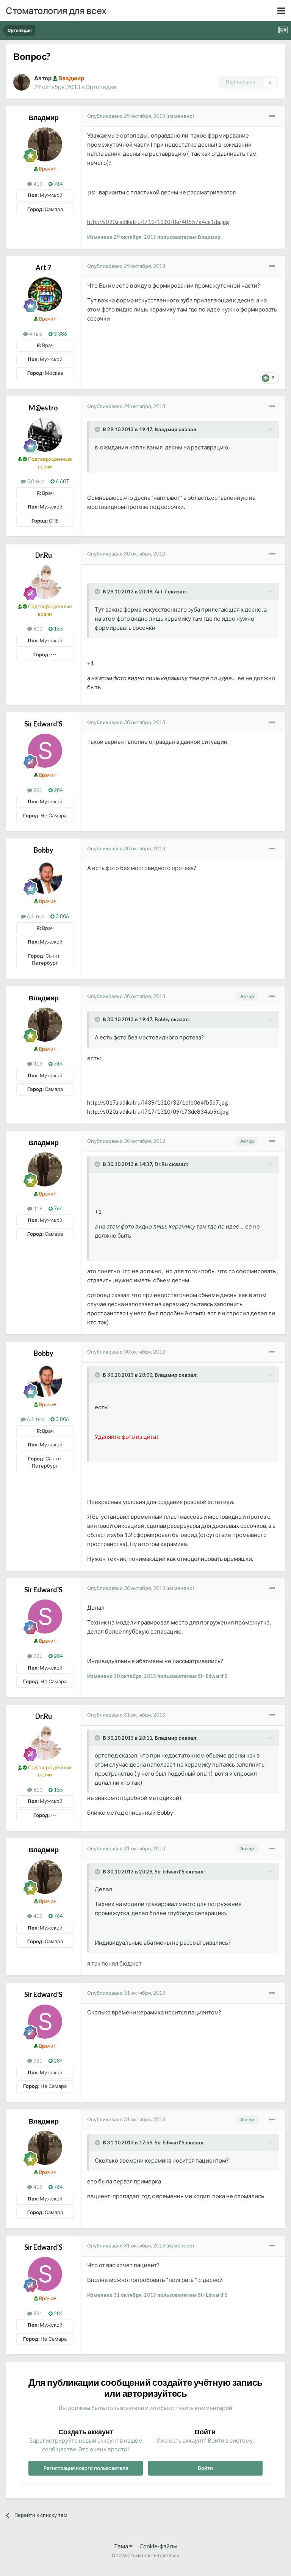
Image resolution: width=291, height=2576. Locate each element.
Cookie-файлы (158, 2546)
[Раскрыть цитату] (98, 429)
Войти (205, 2468)
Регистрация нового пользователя (86, 2468)
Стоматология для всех (56, 10)
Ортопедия (101, 87)
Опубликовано (126, 116)
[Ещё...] (272, 116)
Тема (122, 2546)
